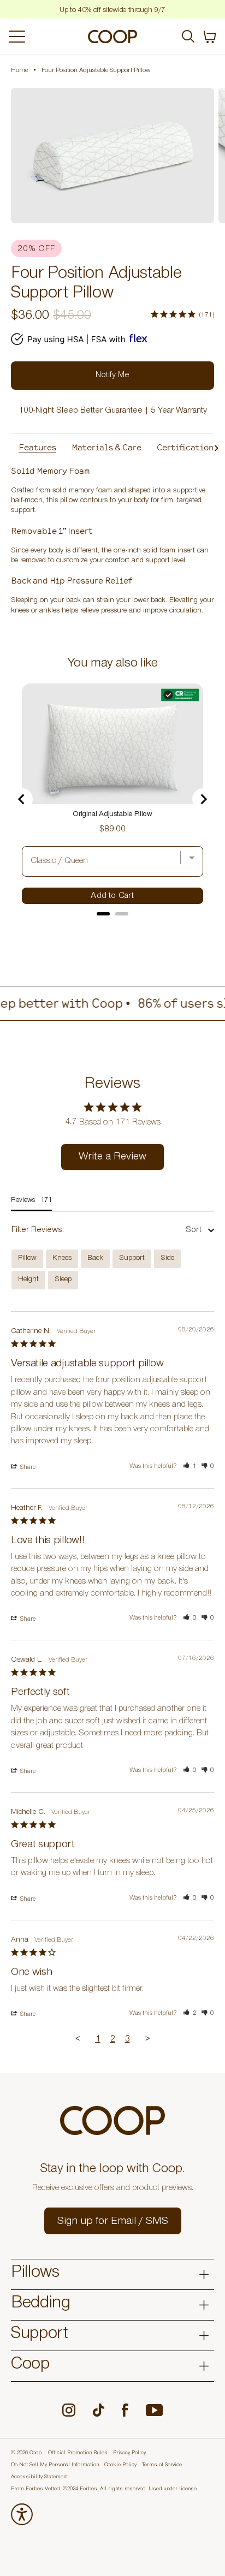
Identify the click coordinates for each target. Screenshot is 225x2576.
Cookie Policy (120, 2465)
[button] (190, 1467)
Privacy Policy (129, 2453)
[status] (210, 37)
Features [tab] (37, 447)
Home (19, 71)
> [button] (148, 2040)
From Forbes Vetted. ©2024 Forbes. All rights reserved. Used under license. (104, 2489)
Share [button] (27, 1468)
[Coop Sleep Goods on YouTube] (154, 2410)
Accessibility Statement (39, 2477)
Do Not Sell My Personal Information (55, 2465)
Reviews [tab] (23, 1201)
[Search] (188, 37)
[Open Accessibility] (22, 2514)
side (167, 1259)
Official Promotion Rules (78, 2453)
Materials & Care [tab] (106, 447)
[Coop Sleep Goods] (112, 37)
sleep (63, 1280)
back (95, 1259)
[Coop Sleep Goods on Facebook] (125, 2410)
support (132, 1259)
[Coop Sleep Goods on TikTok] (99, 2410)
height (28, 1280)
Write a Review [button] (112, 1158)
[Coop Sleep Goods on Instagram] (69, 2410)
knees (62, 1259)
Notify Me (112, 376)
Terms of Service (162, 2465)
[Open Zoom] (112, 156)
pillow (27, 1259)
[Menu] (43, 37)
